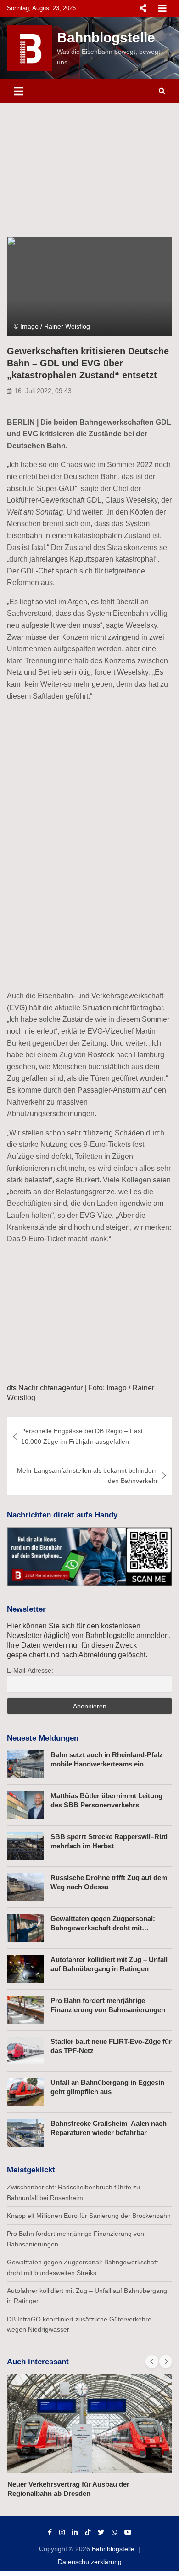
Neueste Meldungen (43, 1738)
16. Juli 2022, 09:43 (43, 391)
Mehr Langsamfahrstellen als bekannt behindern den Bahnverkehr (87, 1476)
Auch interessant (38, 2362)
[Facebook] (50, 2532)
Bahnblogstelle (106, 38)
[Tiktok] (88, 2532)
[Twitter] (101, 2532)
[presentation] (152, 2362)
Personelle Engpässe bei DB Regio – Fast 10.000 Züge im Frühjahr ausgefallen (82, 1436)
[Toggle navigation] (19, 91)
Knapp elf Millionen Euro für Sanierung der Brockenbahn (89, 2216)
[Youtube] (128, 2532)
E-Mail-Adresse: (30, 1670)
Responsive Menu (143, 8)
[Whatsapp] (114, 2532)
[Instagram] (62, 2532)
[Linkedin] (75, 2532)
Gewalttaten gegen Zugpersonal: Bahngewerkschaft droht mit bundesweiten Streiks (103, 1928)
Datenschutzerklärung (90, 2562)
